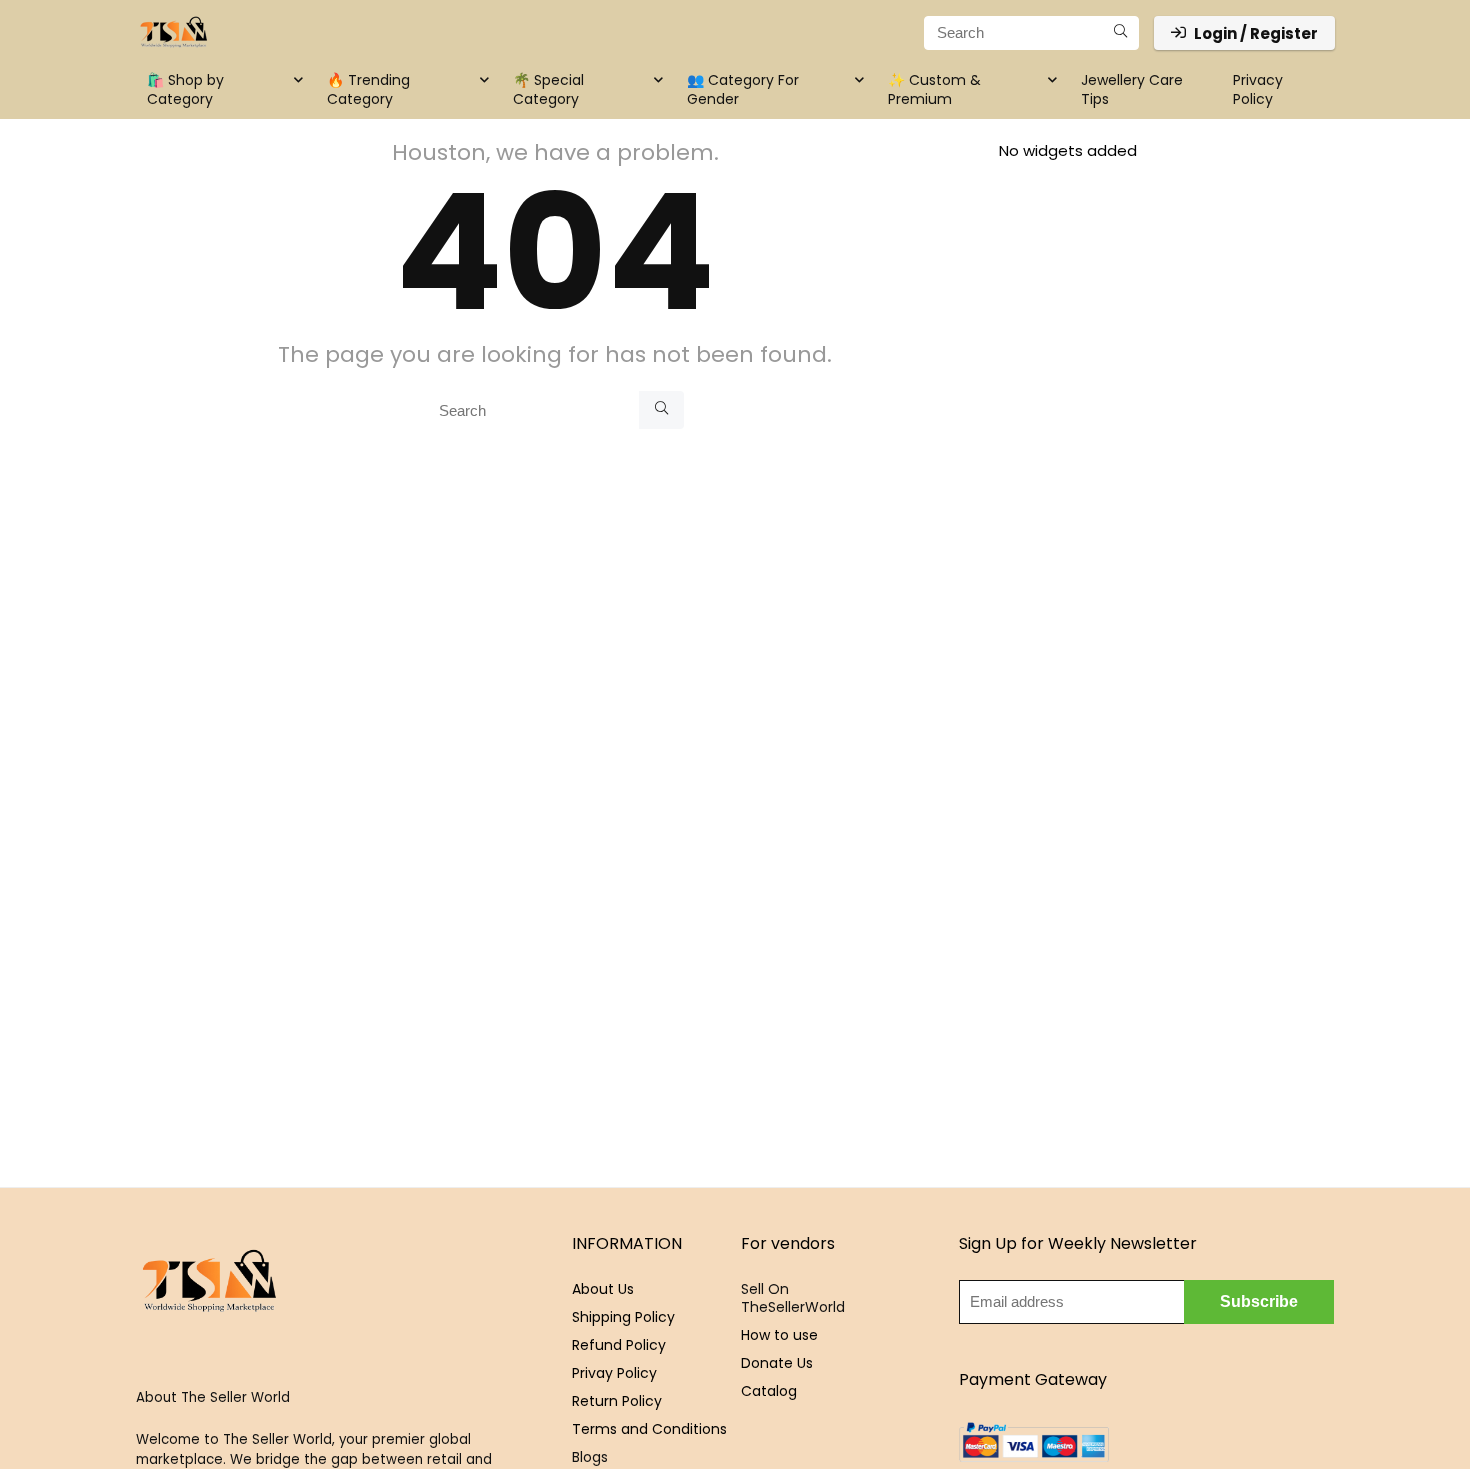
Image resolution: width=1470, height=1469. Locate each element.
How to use (779, 1335)
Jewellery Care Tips (1132, 89)
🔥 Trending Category (368, 89)
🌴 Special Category (548, 89)
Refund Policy (619, 1345)
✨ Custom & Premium (934, 89)
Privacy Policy (1258, 89)
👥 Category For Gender (743, 89)
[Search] (1120, 33)
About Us (603, 1289)
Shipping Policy (623, 1317)
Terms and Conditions (649, 1429)
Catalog (769, 1391)
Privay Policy (614, 1373)
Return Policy (617, 1401)
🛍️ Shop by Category (185, 89)
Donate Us (777, 1363)
